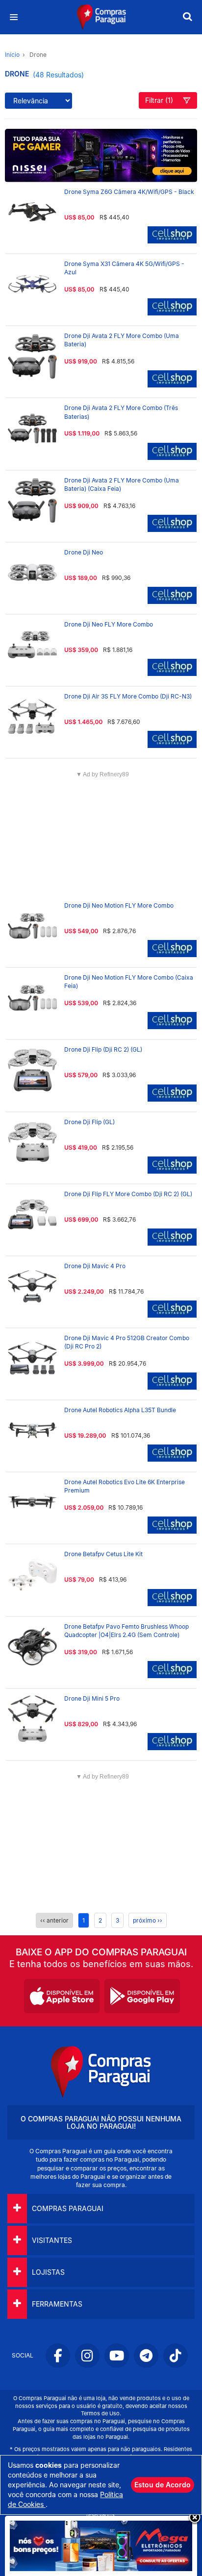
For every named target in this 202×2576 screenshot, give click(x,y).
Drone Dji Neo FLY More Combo (109, 624)
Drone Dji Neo (84, 552)
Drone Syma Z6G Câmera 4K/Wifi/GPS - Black (129, 192)
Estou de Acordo (163, 2485)
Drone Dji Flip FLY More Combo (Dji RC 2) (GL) (128, 1194)
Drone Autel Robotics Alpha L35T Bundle (120, 1410)
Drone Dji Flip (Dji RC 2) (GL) (103, 1049)
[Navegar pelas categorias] (13, 17)
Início (12, 55)
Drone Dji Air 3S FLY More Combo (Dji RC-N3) (128, 696)
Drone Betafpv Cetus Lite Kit (103, 1554)
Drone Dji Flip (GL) (89, 1122)
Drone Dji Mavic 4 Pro (95, 1266)
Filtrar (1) (159, 100)
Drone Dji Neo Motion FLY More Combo (119, 905)
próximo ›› (148, 1920)
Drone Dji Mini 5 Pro (92, 1698)
